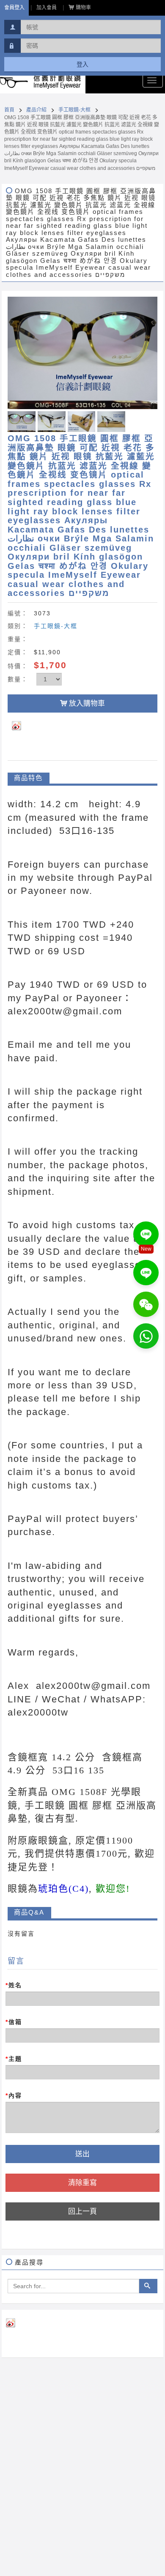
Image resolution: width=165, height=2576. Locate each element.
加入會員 (47, 8)
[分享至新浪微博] (23, 725)
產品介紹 (36, 110)
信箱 (14, 2022)
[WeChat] (146, 1304)
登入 (82, 64)
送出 (82, 2154)
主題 (14, 2059)
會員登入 (14, 8)
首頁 (9, 110)
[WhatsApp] (146, 1336)
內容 (14, 2095)
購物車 (83, 8)
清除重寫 (82, 2183)
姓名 (14, 1985)
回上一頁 (82, 2211)
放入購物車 (87, 703)
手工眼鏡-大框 (74, 110)
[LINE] (146, 1234)
